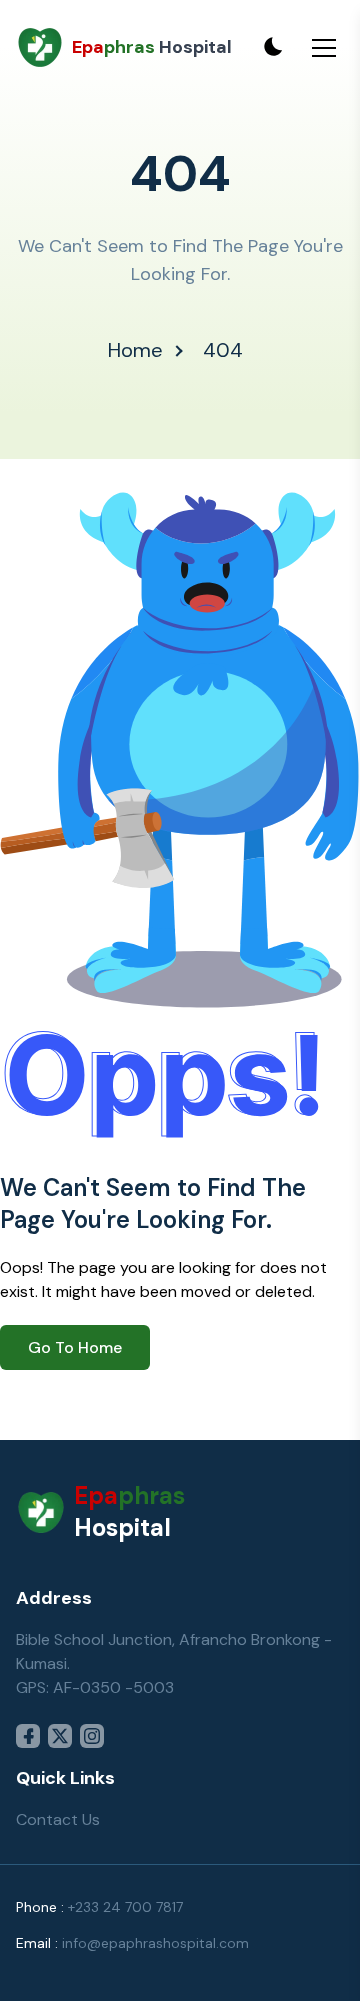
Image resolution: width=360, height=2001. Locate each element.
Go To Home (75, 1347)
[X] (60, 1736)
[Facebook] (28, 1736)
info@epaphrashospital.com (155, 1943)
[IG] (92, 1736)
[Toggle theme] (272, 48)
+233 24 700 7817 (125, 1907)
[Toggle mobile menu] (324, 48)
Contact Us (58, 1819)
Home (135, 350)
